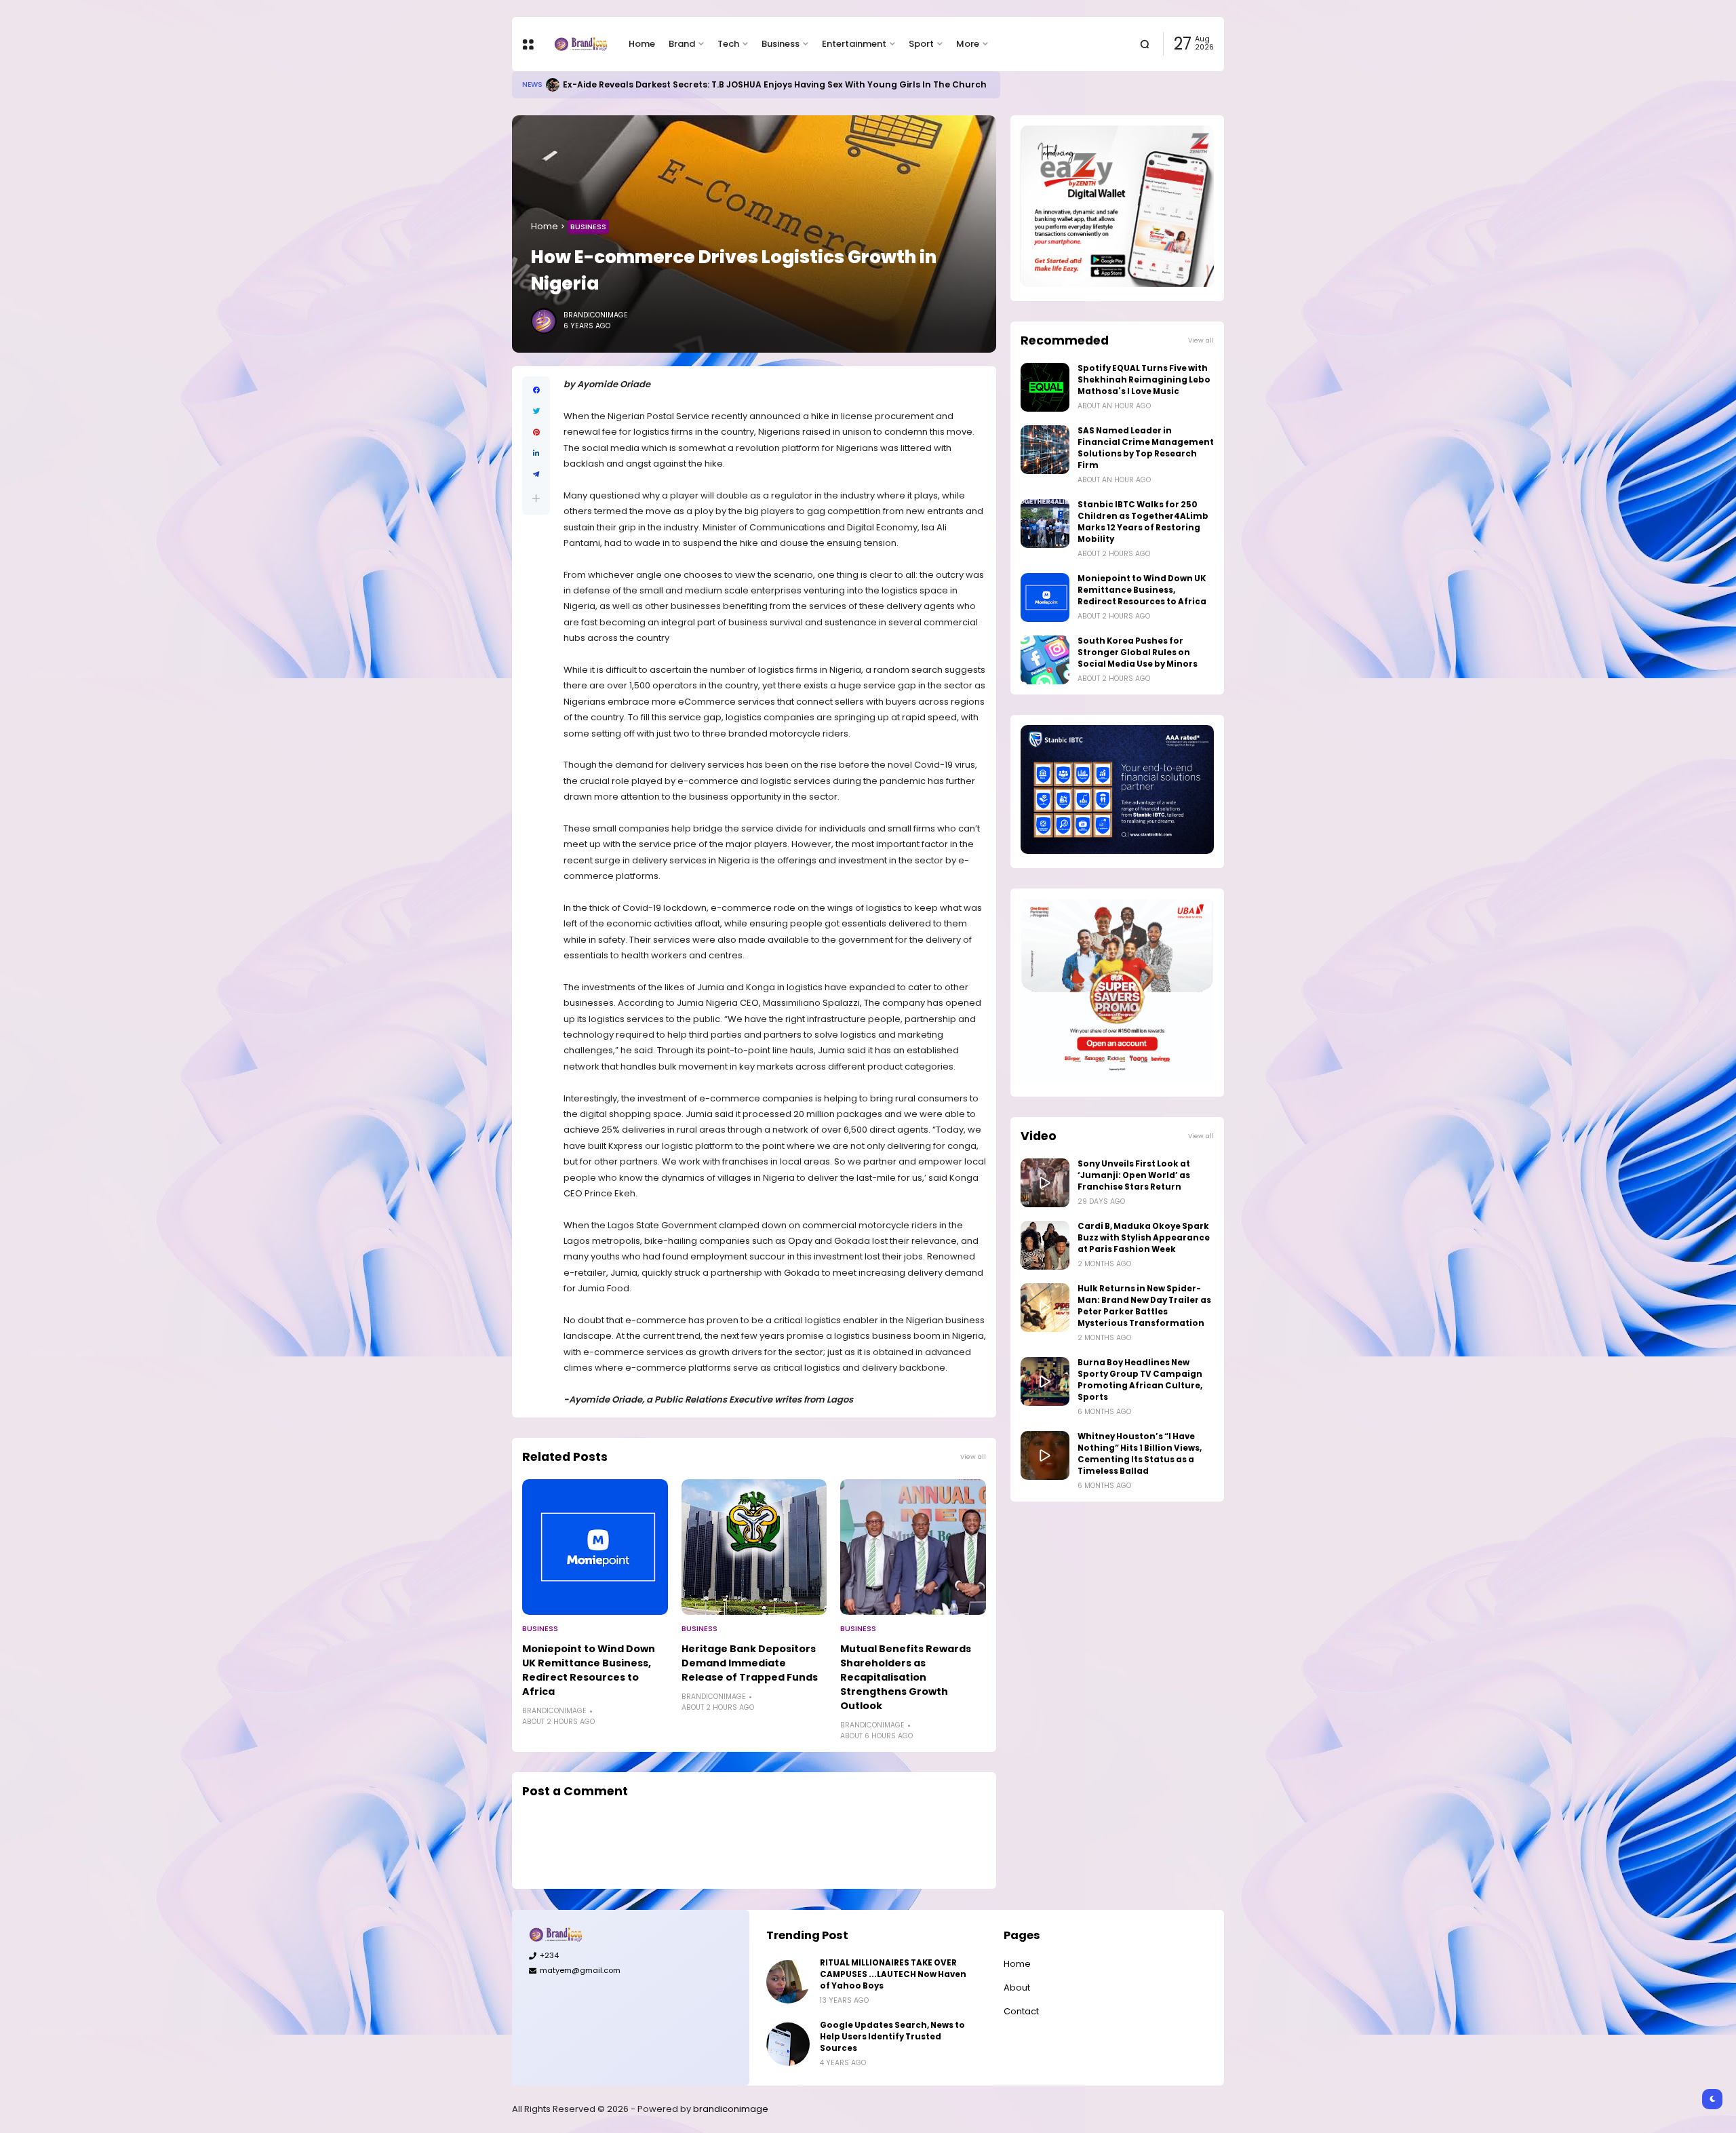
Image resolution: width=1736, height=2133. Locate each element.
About (1017, 1988)
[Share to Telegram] (536, 474)
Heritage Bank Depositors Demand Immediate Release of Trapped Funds (750, 1663)
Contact (1021, 2011)
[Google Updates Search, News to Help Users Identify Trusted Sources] (551, 85)
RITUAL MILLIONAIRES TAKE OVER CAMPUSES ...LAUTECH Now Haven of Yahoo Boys (893, 1974)
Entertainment (854, 44)
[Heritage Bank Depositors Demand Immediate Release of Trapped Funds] (754, 1547)
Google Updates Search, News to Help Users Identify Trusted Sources (718, 84)
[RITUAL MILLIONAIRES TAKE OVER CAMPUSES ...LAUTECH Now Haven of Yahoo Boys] (788, 1982)
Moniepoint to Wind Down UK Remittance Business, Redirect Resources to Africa (589, 1670)
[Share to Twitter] (536, 411)
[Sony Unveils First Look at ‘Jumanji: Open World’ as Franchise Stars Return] (1045, 1183)
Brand (682, 44)
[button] (536, 498)
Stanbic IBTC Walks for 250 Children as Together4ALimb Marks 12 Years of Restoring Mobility (1143, 522)
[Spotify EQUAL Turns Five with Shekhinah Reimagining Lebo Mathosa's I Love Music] (1045, 387)
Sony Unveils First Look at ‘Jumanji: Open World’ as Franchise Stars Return (1134, 1175)
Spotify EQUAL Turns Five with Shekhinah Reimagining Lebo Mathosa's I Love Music (1144, 380)
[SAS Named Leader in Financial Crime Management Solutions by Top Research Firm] (1045, 450)
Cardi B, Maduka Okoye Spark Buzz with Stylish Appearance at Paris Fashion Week (1144, 1238)
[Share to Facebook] (536, 390)
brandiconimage (731, 2109)
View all (973, 1456)
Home (642, 44)
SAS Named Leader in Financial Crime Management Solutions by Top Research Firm (1146, 448)
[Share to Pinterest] (536, 432)
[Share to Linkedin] (536, 453)
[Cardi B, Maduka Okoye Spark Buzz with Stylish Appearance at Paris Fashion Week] (1045, 1245)
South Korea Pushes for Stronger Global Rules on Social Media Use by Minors (1138, 652)
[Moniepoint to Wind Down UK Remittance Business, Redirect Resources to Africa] (595, 1547)
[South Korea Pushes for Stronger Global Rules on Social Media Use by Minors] (1045, 660)
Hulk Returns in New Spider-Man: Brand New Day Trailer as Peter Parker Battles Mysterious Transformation (1144, 1306)
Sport (921, 44)
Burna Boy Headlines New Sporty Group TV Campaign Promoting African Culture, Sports (1140, 1380)
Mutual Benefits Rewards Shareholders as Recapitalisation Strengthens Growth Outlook (906, 1677)
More (968, 44)
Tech (728, 44)
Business (781, 44)
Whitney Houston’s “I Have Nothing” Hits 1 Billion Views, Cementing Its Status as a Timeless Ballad (1140, 1454)
